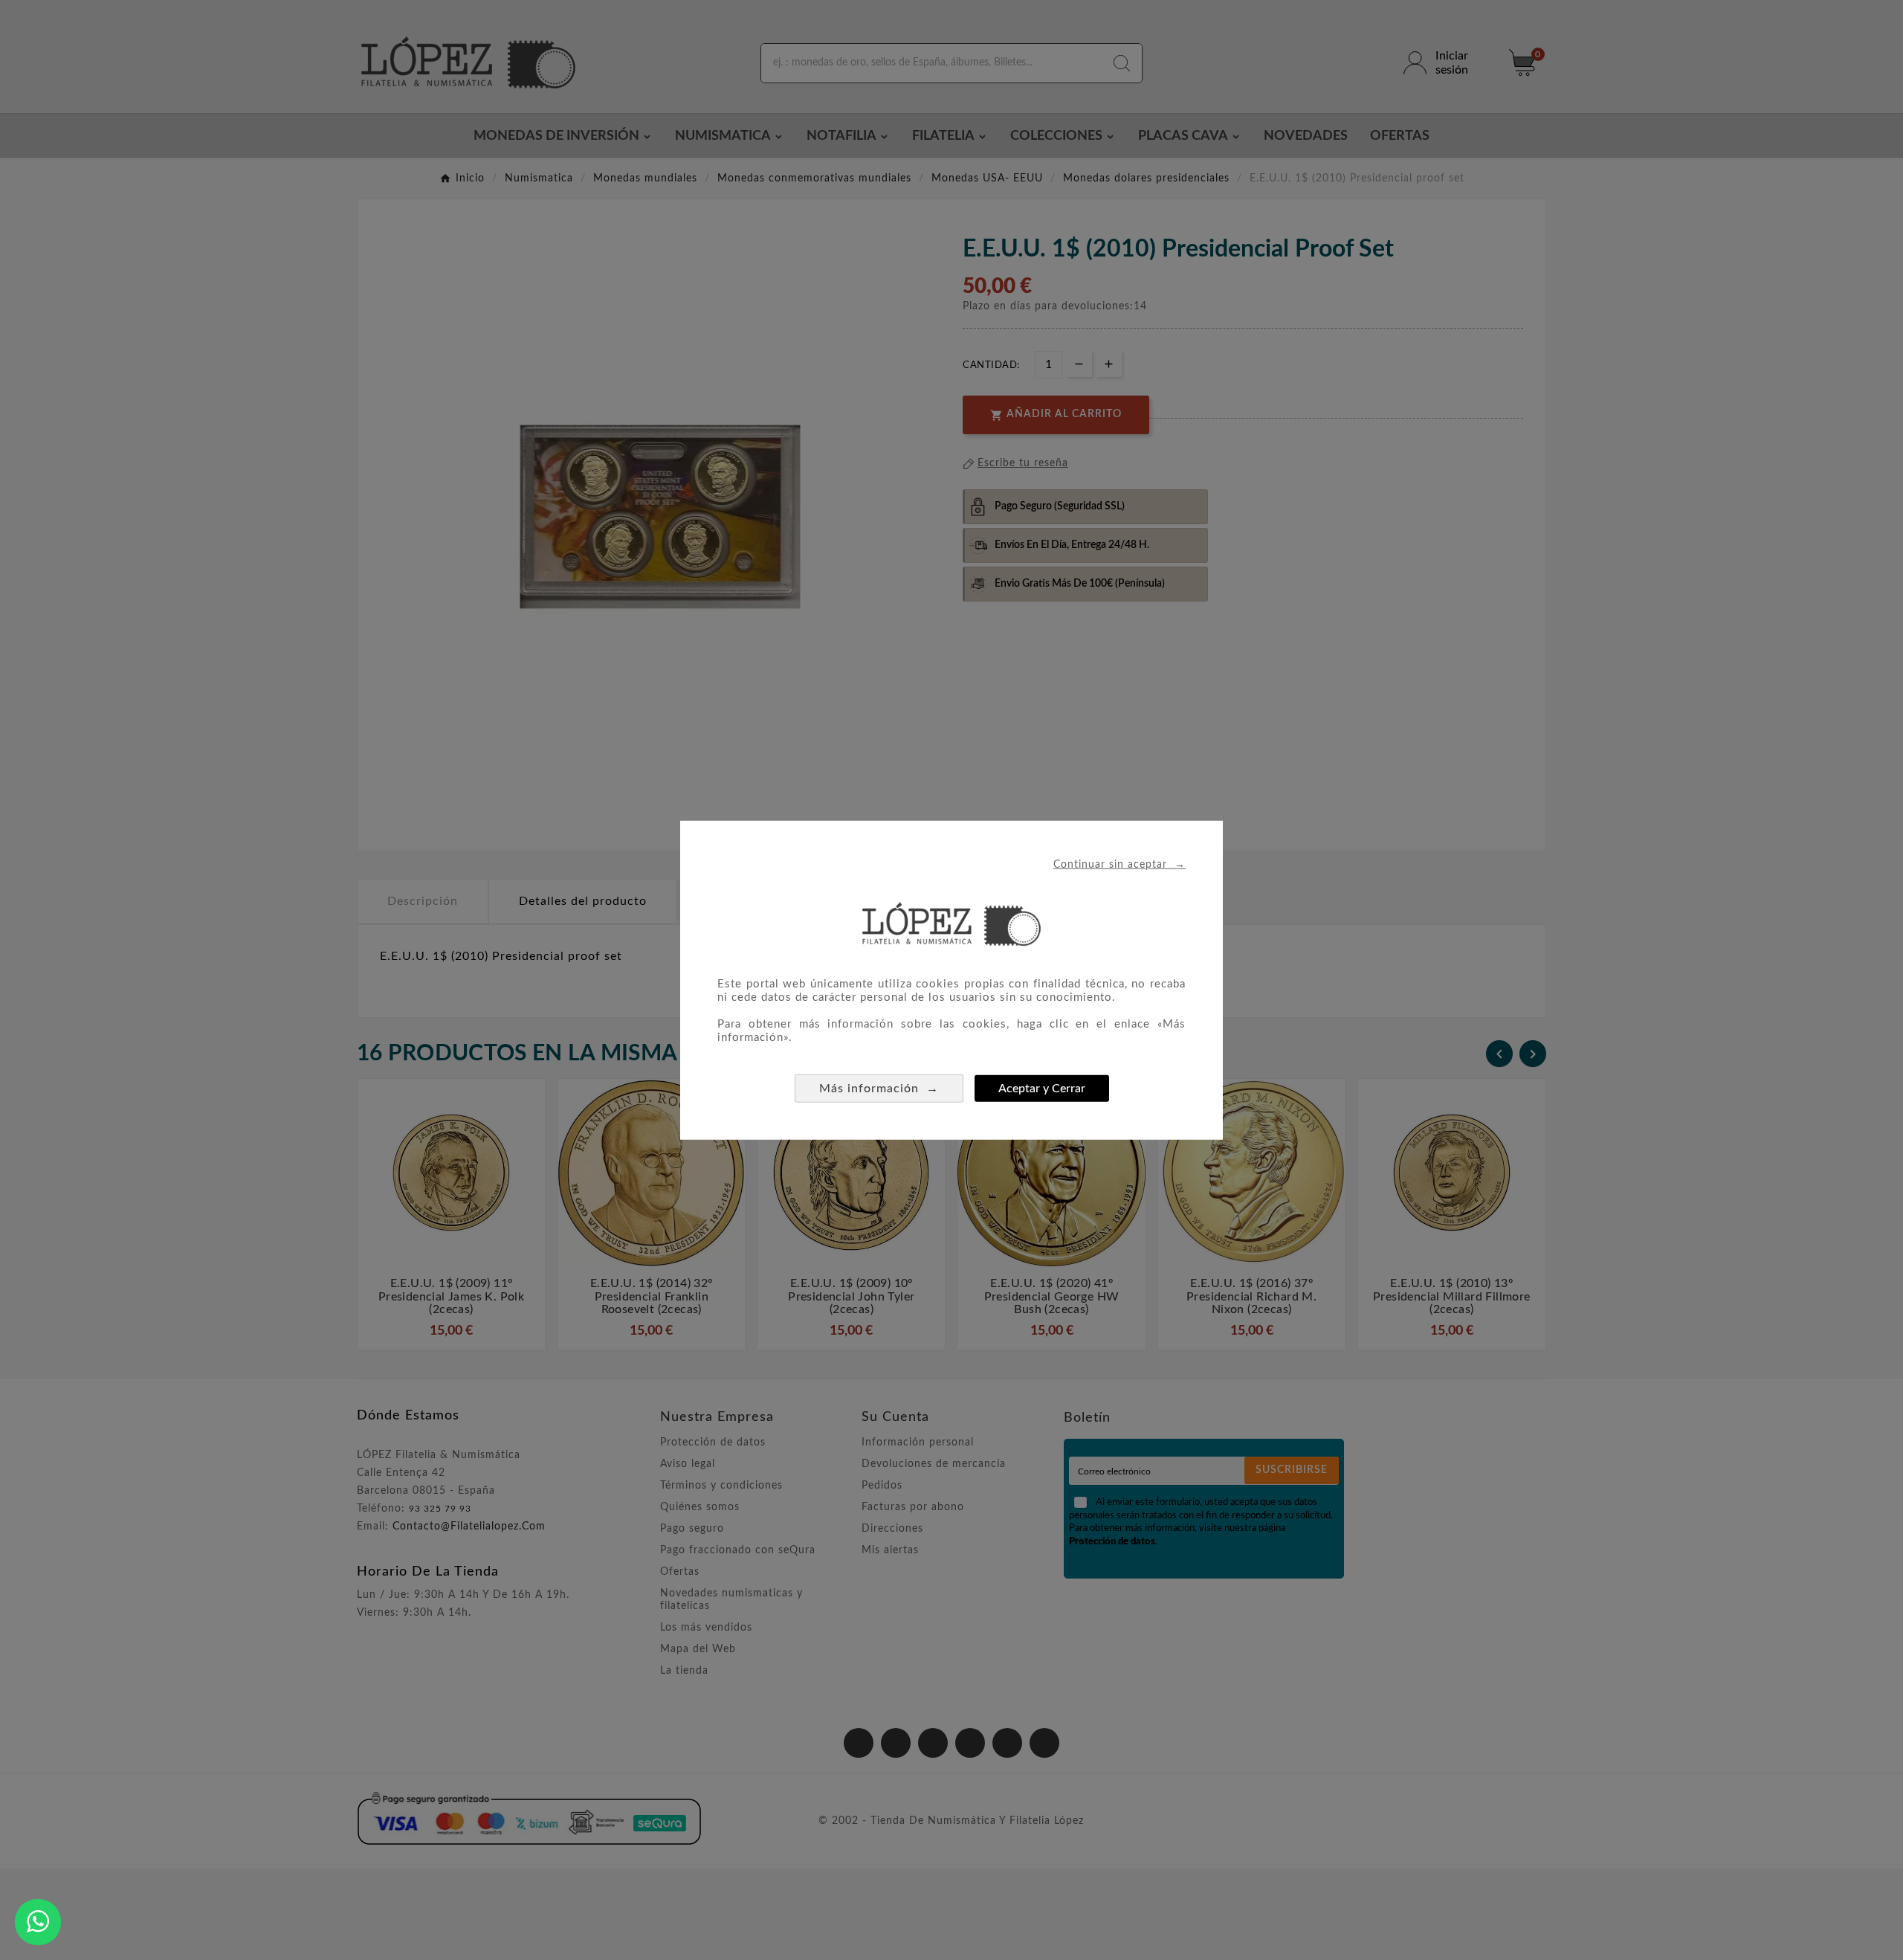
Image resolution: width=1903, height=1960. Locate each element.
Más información (879, 1087)
